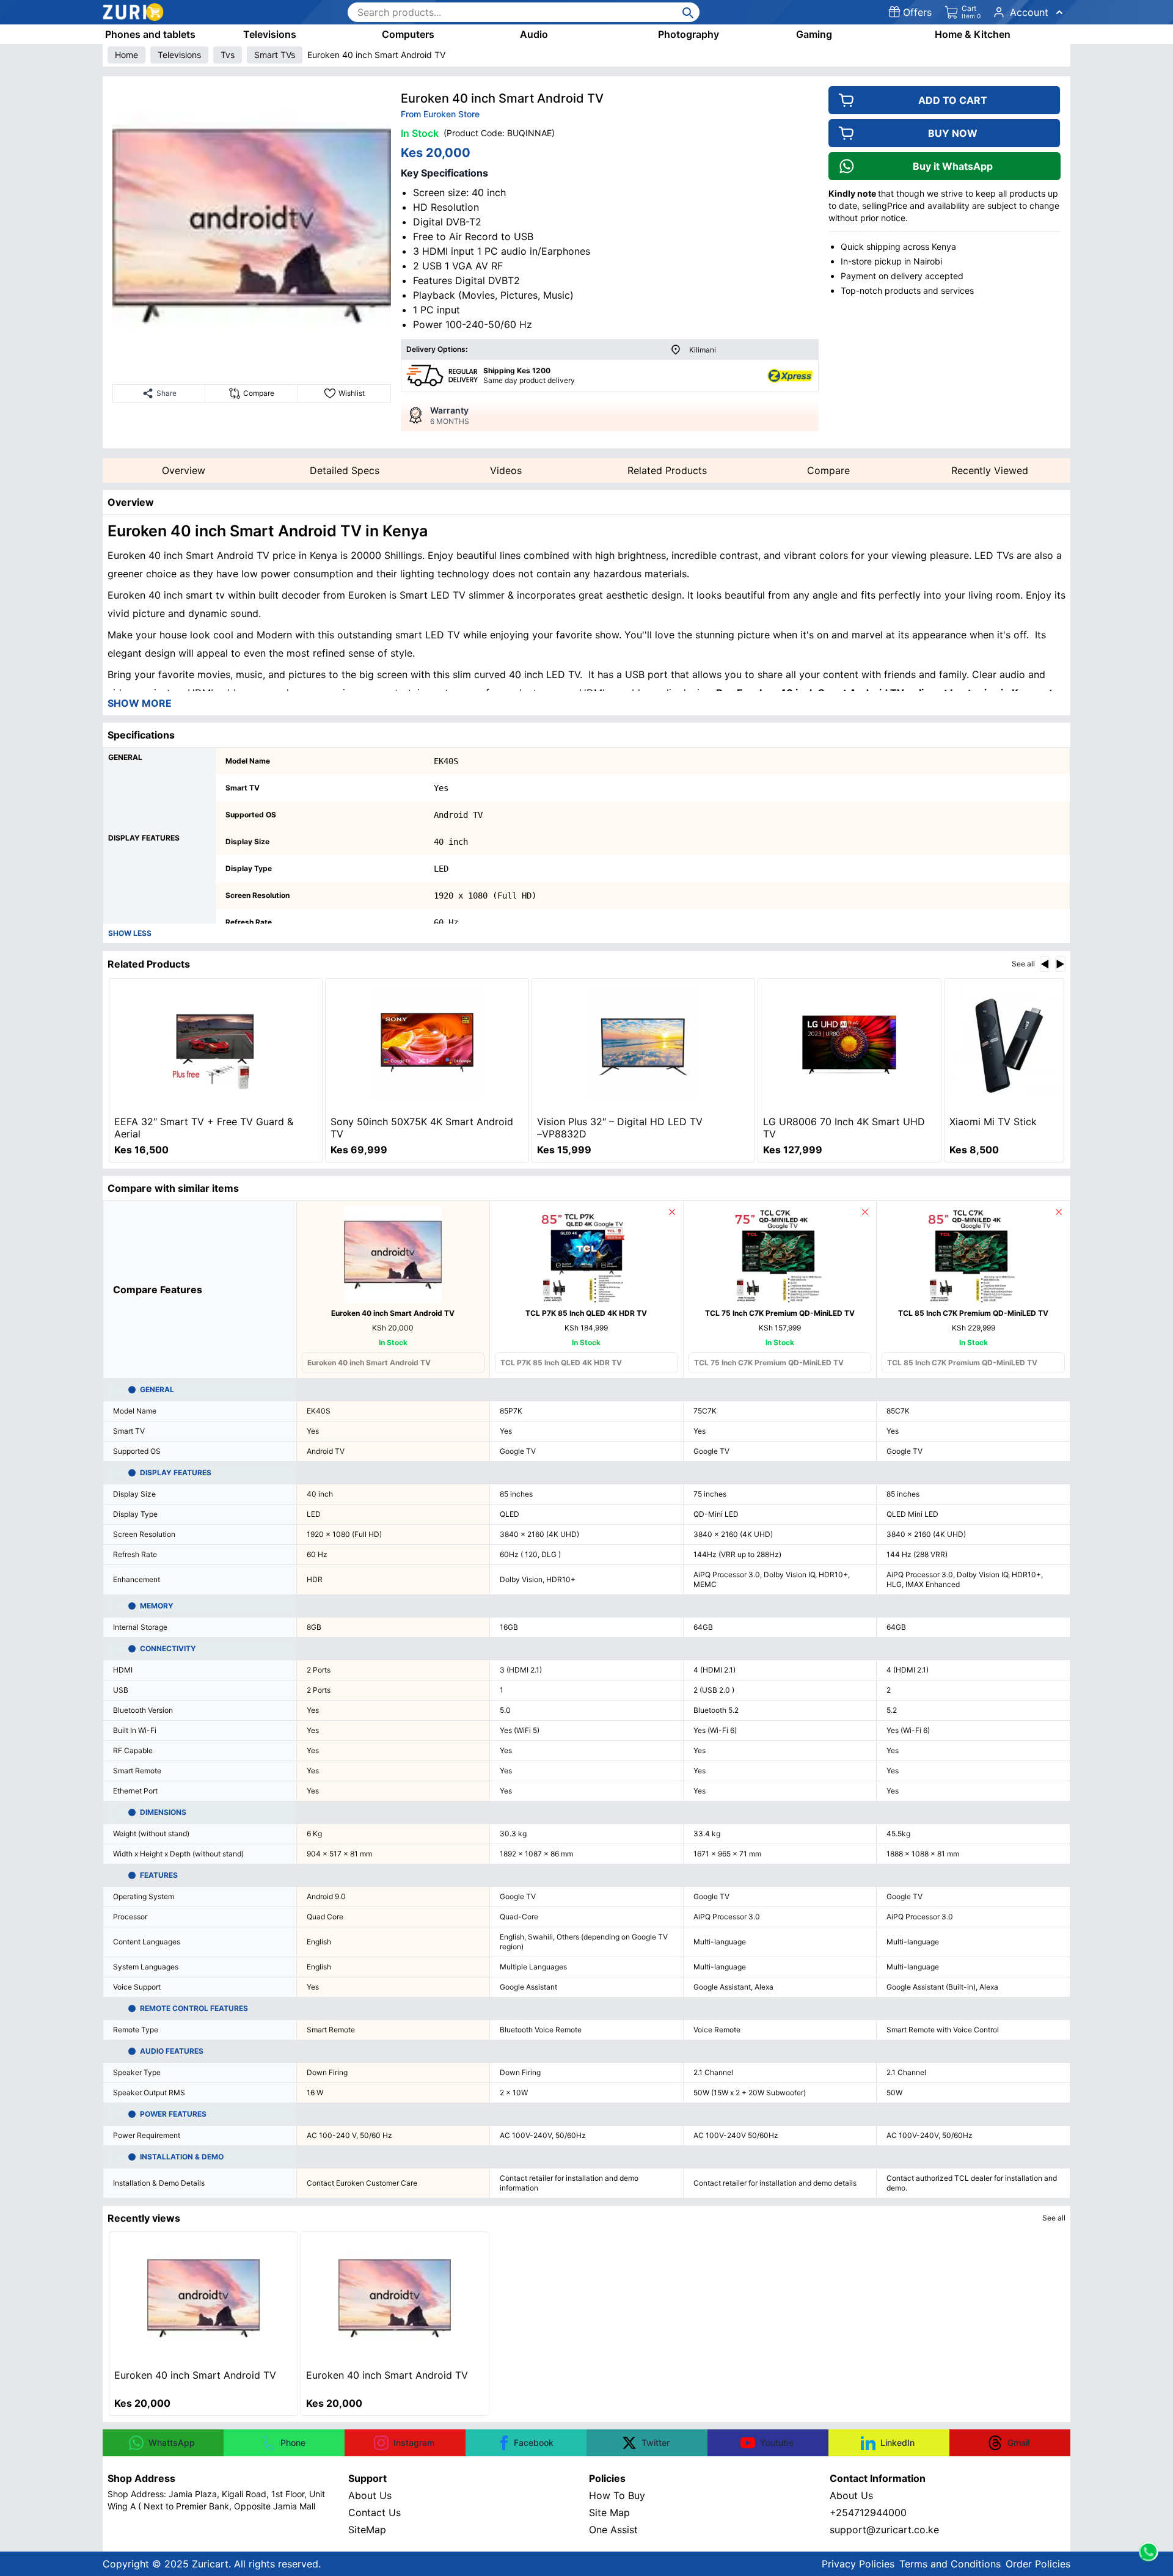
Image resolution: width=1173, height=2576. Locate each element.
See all (1023, 964)
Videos (506, 470)
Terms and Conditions (950, 2564)
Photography (689, 34)
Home (126, 55)
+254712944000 (868, 2512)
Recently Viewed (990, 470)
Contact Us (375, 2512)
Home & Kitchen (973, 34)
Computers (408, 34)
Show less (130, 933)
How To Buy (617, 2495)
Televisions (270, 34)
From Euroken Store (440, 114)
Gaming (814, 34)
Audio (534, 34)
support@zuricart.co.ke (884, 2530)
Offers (917, 12)
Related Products (667, 470)
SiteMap (367, 2530)
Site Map (609, 2512)
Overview (184, 470)
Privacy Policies (858, 2564)
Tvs (228, 55)
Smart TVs (275, 55)
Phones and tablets (150, 34)
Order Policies (1038, 2564)
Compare (828, 470)
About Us (370, 2495)
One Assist (613, 2530)
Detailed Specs (345, 470)
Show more (140, 703)
